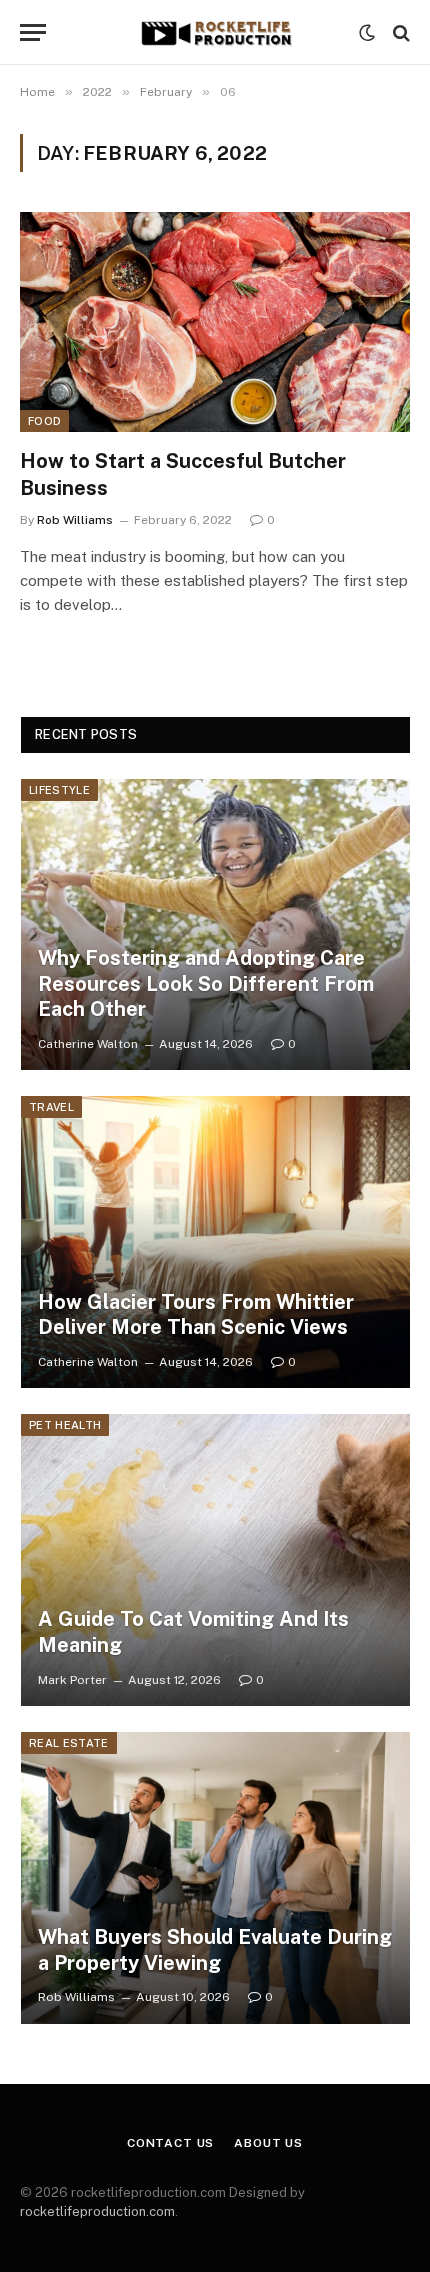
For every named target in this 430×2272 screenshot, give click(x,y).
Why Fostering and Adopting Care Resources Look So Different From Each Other (206, 983)
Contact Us (170, 2143)
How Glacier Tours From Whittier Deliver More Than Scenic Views (196, 1315)
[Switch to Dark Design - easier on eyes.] (367, 33)
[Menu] (33, 32)
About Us (268, 2143)
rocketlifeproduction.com (97, 2211)
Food (44, 421)
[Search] (399, 32)
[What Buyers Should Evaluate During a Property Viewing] (215, 1878)
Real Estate (69, 1743)
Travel (51, 1107)
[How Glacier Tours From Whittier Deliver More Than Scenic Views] (215, 1242)
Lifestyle (59, 790)
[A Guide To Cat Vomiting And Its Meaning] (215, 1560)
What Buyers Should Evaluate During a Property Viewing (215, 1950)
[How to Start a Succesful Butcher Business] (215, 321)
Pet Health (65, 1425)
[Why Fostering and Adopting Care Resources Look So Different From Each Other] (215, 925)
